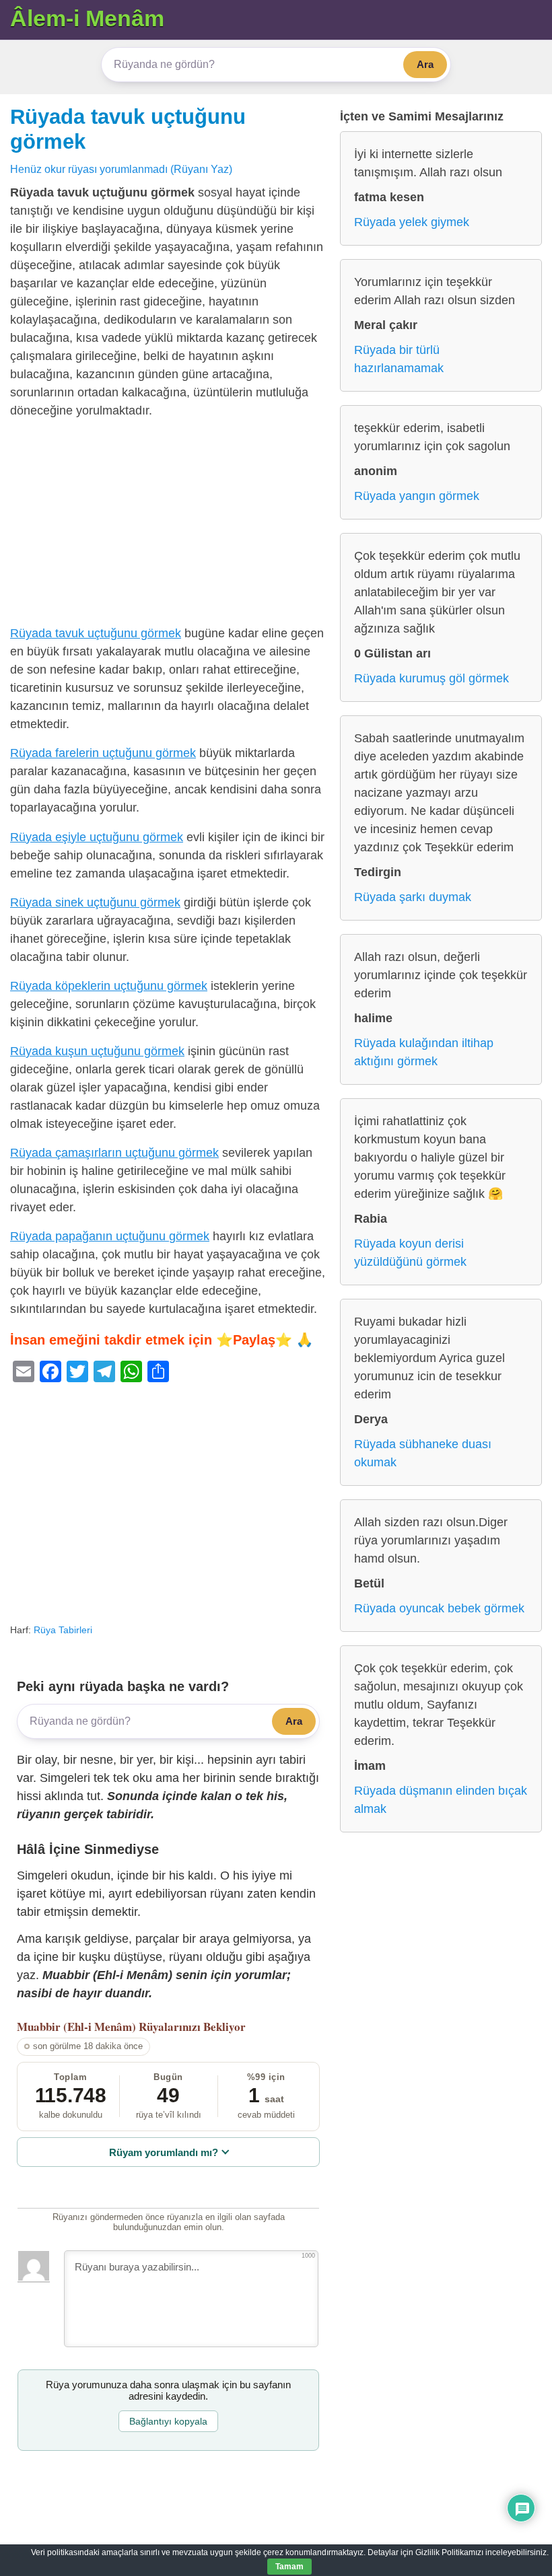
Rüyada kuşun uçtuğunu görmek (97, 1051)
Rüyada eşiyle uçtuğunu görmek (97, 837)
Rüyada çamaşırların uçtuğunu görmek (114, 1153)
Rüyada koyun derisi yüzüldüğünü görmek (410, 1253)
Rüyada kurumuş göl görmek (432, 678)
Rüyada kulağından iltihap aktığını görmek (424, 1052)
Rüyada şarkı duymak (413, 897)
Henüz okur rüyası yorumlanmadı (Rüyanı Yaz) (121, 169)
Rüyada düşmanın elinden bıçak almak (441, 1800)
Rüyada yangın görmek (417, 496)
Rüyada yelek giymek (412, 222)
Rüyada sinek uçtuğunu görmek (95, 902)
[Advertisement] (168, 525)
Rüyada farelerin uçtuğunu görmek (103, 753)
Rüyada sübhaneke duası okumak (423, 1453)
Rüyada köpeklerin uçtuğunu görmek (109, 986)
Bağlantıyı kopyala (168, 2421)
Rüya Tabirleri (63, 1630)
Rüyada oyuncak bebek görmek (439, 1608)
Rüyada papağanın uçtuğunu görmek (110, 1236)
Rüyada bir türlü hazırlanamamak (399, 359)
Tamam (289, 2567)
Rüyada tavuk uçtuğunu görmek (96, 633)
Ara (425, 64)
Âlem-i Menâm (87, 18)
